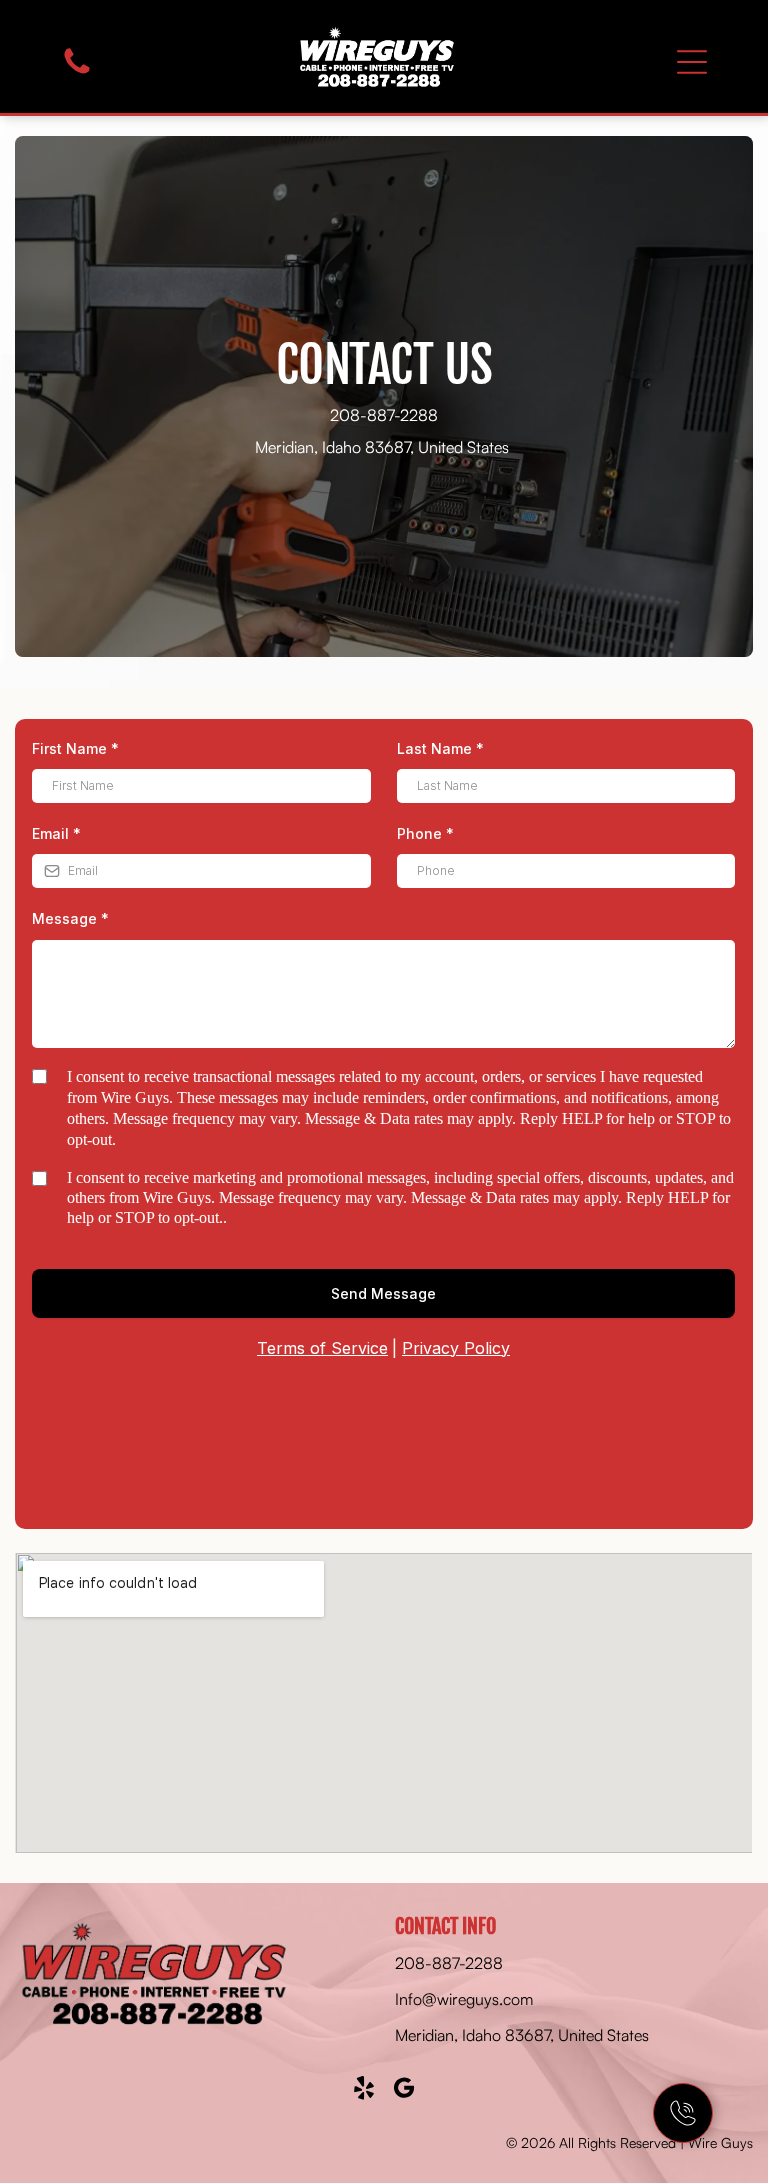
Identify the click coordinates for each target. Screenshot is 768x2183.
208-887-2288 (384, 415)
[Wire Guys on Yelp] (364, 2087)
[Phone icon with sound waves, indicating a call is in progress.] (683, 2113)
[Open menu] (692, 62)
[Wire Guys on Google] (404, 2087)
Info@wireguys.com (464, 1999)
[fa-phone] (77, 62)
